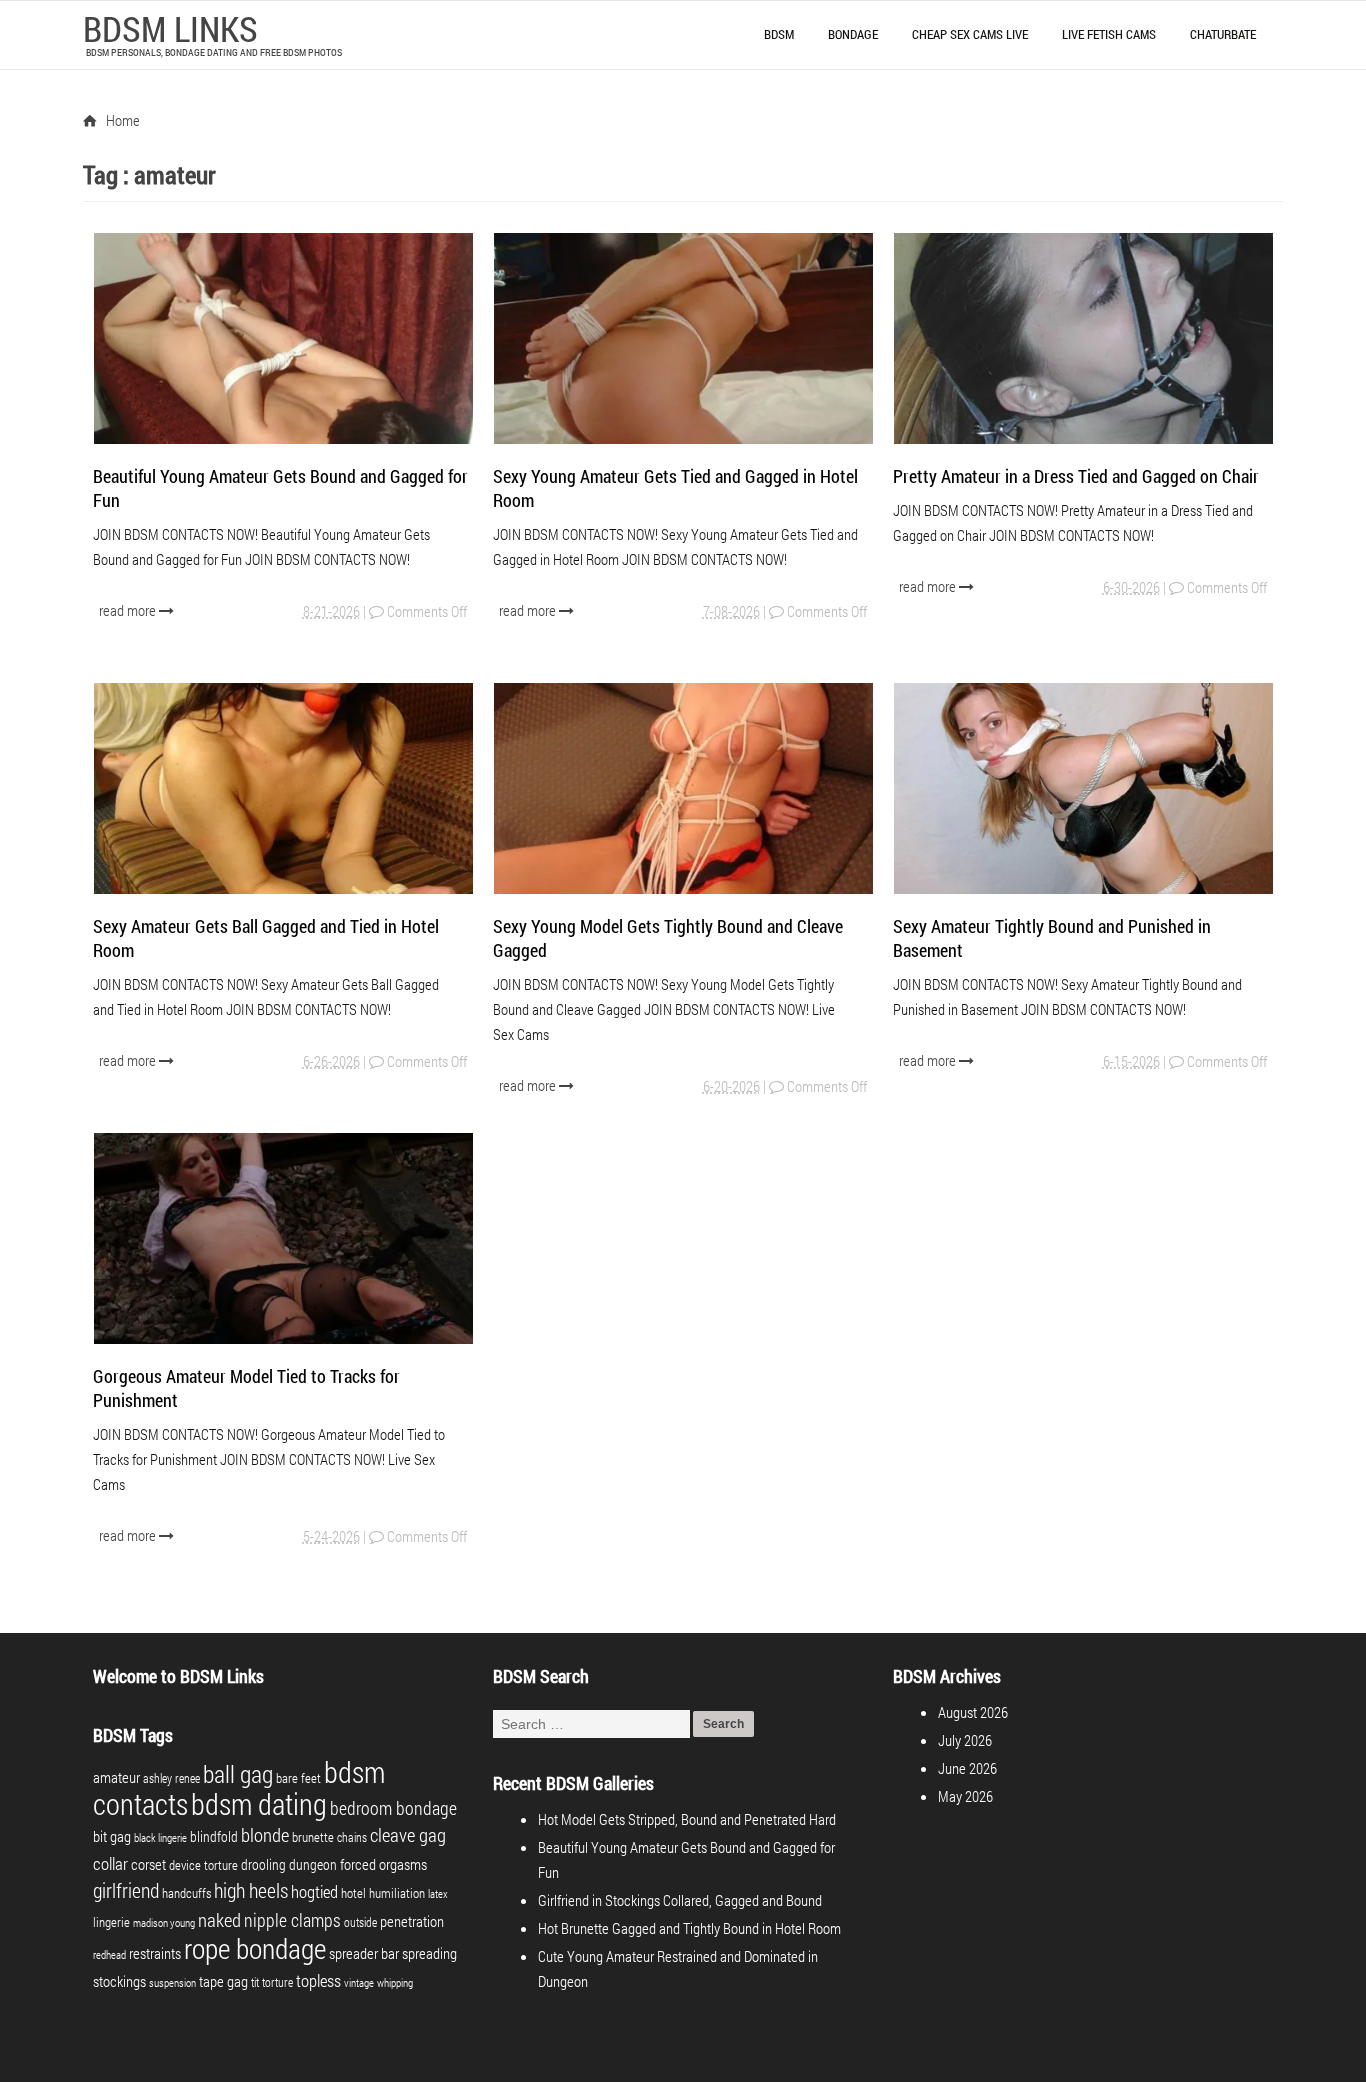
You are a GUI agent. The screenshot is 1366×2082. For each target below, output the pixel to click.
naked (219, 1919)
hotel (353, 1893)
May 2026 (965, 1796)
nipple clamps (292, 1920)
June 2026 (967, 1768)
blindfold (214, 1836)
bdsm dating (259, 1803)
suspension (172, 1983)
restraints (155, 1953)
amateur (116, 1777)
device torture (203, 1865)
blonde (265, 1834)
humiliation (397, 1893)
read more (129, 610)
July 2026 (965, 1740)
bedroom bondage (393, 1808)
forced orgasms (383, 1864)
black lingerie (160, 1838)
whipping (395, 1983)
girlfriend (126, 1890)
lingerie (111, 1922)
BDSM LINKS (170, 28)
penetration (412, 1921)
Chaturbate (1223, 34)
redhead (109, 1955)
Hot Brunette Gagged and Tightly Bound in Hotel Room (689, 1928)
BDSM (779, 34)
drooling (263, 1864)
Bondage (853, 34)
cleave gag (408, 1834)
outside (360, 1922)
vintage (359, 1983)
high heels (251, 1890)
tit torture (272, 1982)
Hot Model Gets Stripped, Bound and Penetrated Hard (687, 1819)
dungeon (313, 1864)
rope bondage (255, 1948)
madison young (164, 1923)
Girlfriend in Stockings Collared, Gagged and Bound (680, 1900)
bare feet (298, 1778)
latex (438, 1894)
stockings (119, 1981)
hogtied (314, 1891)
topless (318, 1980)
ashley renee (171, 1778)
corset (148, 1864)
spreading (429, 1953)
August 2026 (973, 1712)
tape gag (223, 1981)
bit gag (112, 1836)
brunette (313, 1837)
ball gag (238, 1774)
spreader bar (364, 1953)
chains (352, 1837)
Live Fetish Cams (1109, 34)
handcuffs (186, 1893)
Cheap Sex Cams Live (970, 34)
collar (110, 1863)
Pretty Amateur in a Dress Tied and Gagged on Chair (1076, 476)
